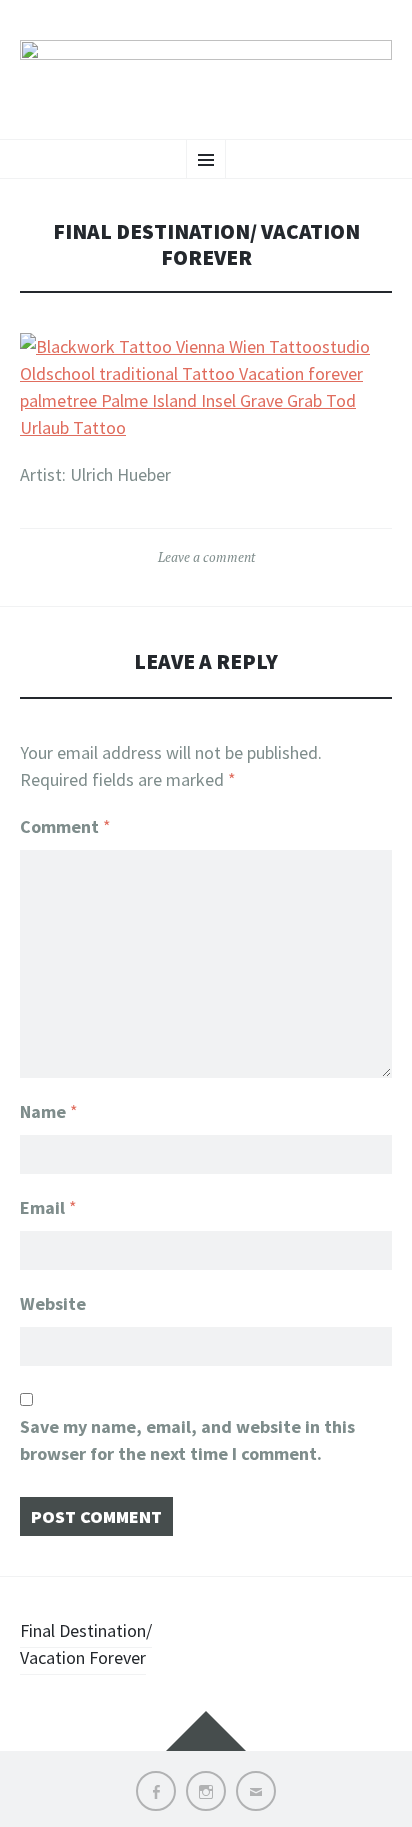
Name (49, 1111)
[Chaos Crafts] (206, 67)
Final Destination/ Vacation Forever (86, 1644)
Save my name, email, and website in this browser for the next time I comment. (187, 1440)
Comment (65, 826)
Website (53, 1303)
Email (48, 1207)
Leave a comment (206, 557)
